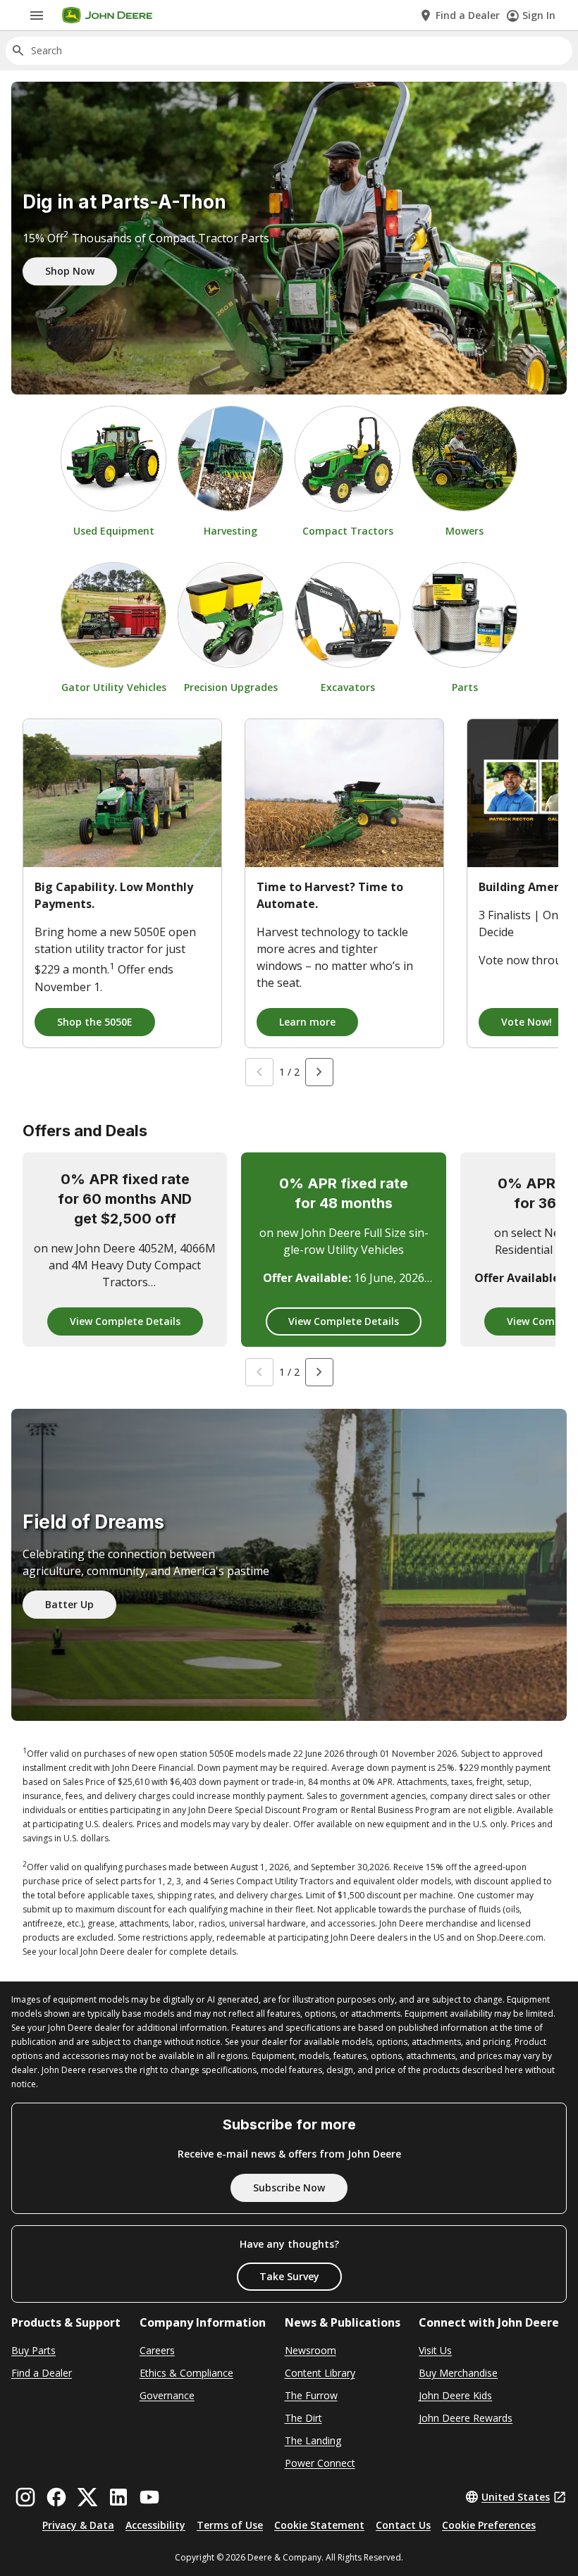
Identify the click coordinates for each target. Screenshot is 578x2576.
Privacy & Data (78, 2525)
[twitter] (87, 2497)
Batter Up (69, 1604)
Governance (167, 2395)
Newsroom (310, 2350)
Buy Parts (33, 2350)
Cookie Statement (319, 2525)
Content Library (320, 2373)
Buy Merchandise (458, 2373)
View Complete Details (125, 1321)
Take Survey (289, 2276)
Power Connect (320, 2463)
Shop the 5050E (95, 1022)
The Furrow (311, 2395)
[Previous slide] (259, 1072)
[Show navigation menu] (37, 15)
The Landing (313, 2440)
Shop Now (70, 271)
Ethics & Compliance (186, 2373)
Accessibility (155, 2525)
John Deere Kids (455, 2395)
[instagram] (25, 2497)
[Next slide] (319, 1072)
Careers (157, 2350)
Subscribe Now (289, 2188)
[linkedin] (118, 2497)
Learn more (307, 1022)
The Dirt (303, 2418)
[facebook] (56, 2497)
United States (516, 2497)
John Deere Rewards (466, 2418)
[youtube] (149, 2497)
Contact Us (403, 2525)
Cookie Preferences (489, 2525)
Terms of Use (230, 2525)
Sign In (539, 15)
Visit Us (435, 2350)
